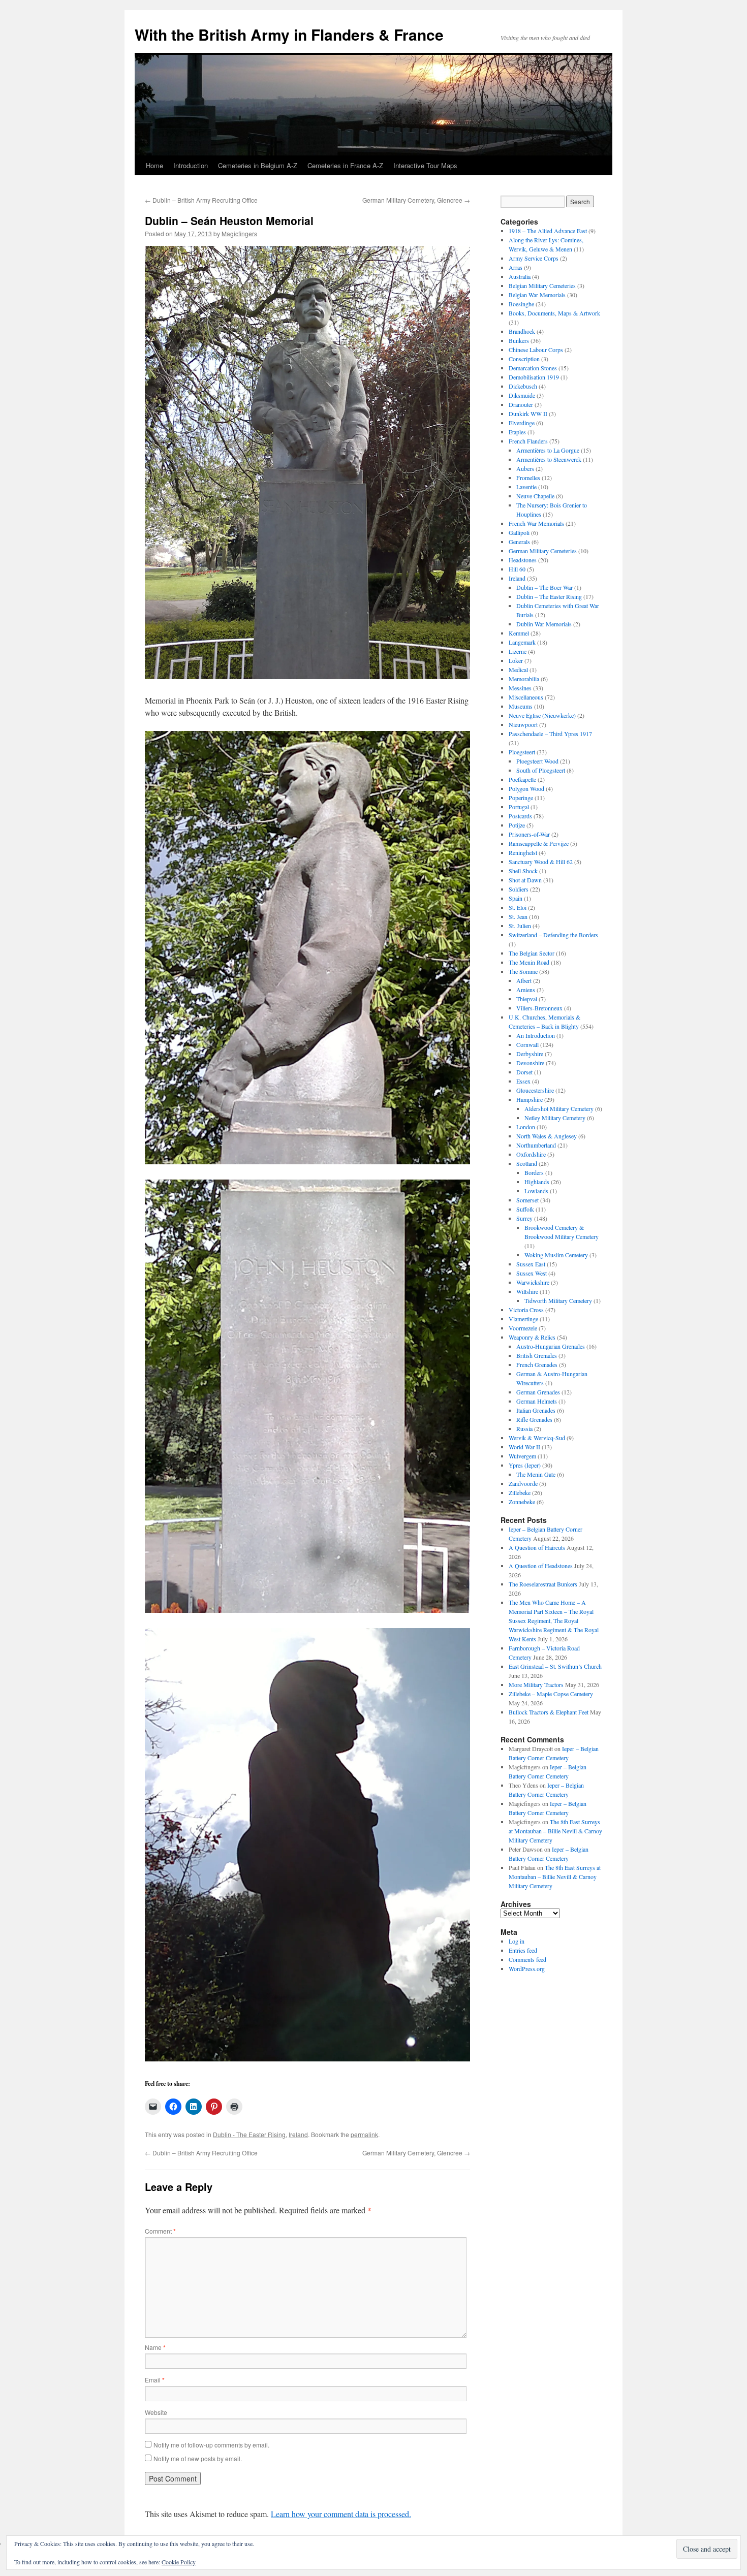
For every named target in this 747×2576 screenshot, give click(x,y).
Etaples (517, 432)
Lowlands (536, 1191)
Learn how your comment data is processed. (341, 2514)
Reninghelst (523, 852)
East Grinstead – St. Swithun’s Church (555, 1666)
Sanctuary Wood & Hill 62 (541, 862)
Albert (524, 980)
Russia (524, 1428)
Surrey (524, 1218)
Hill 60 (517, 569)
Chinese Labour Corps (536, 349)
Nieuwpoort (523, 724)
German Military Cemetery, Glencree (416, 200)
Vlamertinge (523, 1319)
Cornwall (527, 1044)
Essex (523, 1081)
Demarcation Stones (533, 368)
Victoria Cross (526, 1310)
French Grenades (537, 1364)
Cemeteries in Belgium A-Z (258, 165)
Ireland (298, 2134)
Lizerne (518, 651)
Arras (516, 267)
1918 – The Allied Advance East (548, 231)
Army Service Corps (534, 258)
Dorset (524, 1072)
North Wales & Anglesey (547, 1136)
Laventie (526, 487)
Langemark (522, 642)
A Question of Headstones (541, 1566)
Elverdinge (522, 423)
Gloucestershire (535, 1090)
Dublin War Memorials (544, 624)
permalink (364, 2134)
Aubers (525, 468)
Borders (534, 1172)
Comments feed (527, 1959)
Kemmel (519, 633)
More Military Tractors (536, 1684)
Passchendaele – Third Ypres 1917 (550, 734)
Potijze (517, 825)
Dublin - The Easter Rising (249, 2134)
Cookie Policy (179, 2562)
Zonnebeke (522, 1502)
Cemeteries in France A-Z (345, 165)
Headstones (523, 560)
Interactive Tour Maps (425, 165)
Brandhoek (522, 331)
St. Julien (520, 926)
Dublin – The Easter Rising (549, 596)
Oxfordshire (531, 1154)
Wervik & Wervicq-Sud (537, 1438)
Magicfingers (239, 233)
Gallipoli (519, 532)
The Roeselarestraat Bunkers (543, 1584)
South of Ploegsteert (541, 770)
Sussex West (532, 1273)
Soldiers (519, 889)
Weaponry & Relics (532, 1337)
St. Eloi (518, 907)
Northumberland (536, 1145)
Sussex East (531, 1264)
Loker (516, 660)
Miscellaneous (526, 697)
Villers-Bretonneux (539, 1008)
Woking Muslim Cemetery (556, 1255)
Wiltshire (527, 1291)
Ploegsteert (522, 752)
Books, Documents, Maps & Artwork (554, 313)
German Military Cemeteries (543, 551)
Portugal (519, 807)
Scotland (527, 1163)
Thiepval (527, 999)
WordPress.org (527, 1968)
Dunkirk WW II (528, 414)
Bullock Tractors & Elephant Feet (549, 1712)
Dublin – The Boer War (544, 587)
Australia (520, 276)
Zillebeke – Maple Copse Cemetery (551, 1694)
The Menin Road (529, 962)
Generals (519, 542)
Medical (518, 670)
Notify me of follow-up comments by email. (211, 2445)
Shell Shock (523, 871)
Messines (520, 688)
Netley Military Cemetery (555, 1118)
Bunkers (519, 340)
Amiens (526, 990)
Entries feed (523, 1950)
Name (155, 2347)
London (526, 1127)
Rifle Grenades (534, 1419)
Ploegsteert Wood (537, 761)
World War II (524, 1447)
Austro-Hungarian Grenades (551, 1346)
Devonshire (530, 1063)
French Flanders (528, 441)
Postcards (520, 816)
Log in (517, 1941)
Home (154, 165)
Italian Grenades (536, 1410)
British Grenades (537, 1355)
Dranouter (521, 404)
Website (156, 2412)
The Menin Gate (536, 1474)
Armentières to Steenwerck (549, 459)
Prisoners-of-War (529, 834)
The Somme (523, 971)
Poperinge (521, 798)
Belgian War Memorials (537, 295)
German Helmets (537, 1401)
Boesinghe (521, 304)
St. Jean (518, 916)
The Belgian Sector (532, 953)
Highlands (537, 1182)
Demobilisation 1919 (534, 377)
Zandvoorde (523, 1483)
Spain (516, 898)
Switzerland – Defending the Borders (553, 935)
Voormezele (523, 1328)
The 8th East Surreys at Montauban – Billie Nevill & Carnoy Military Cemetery (555, 1831)
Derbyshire (530, 1054)
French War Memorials (536, 523)
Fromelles (528, 478)
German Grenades (538, 1392)
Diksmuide (522, 395)
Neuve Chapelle (535, 496)
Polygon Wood (526, 788)
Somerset (527, 1200)
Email (155, 2380)
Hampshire (530, 1099)
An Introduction (536, 1035)
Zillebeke (520, 1492)
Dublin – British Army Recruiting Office (201, 200)
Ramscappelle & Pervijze (539, 843)
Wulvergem (522, 1456)
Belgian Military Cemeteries (542, 285)
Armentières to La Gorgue (548, 450)
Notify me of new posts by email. (198, 2458)
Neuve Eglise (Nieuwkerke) (542, 715)
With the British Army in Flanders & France (289, 34)
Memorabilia (524, 679)
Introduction (191, 165)
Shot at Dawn (525, 880)
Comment (160, 2231)
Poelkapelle (522, 779)
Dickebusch (523, 386)
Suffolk (525, 1209)
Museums (521, 706)
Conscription (524, 359)
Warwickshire (533, 1282)
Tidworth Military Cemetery (558, 1300)
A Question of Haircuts (537, 1547)
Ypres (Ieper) (525, 1465)
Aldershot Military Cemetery (559, 1108)
